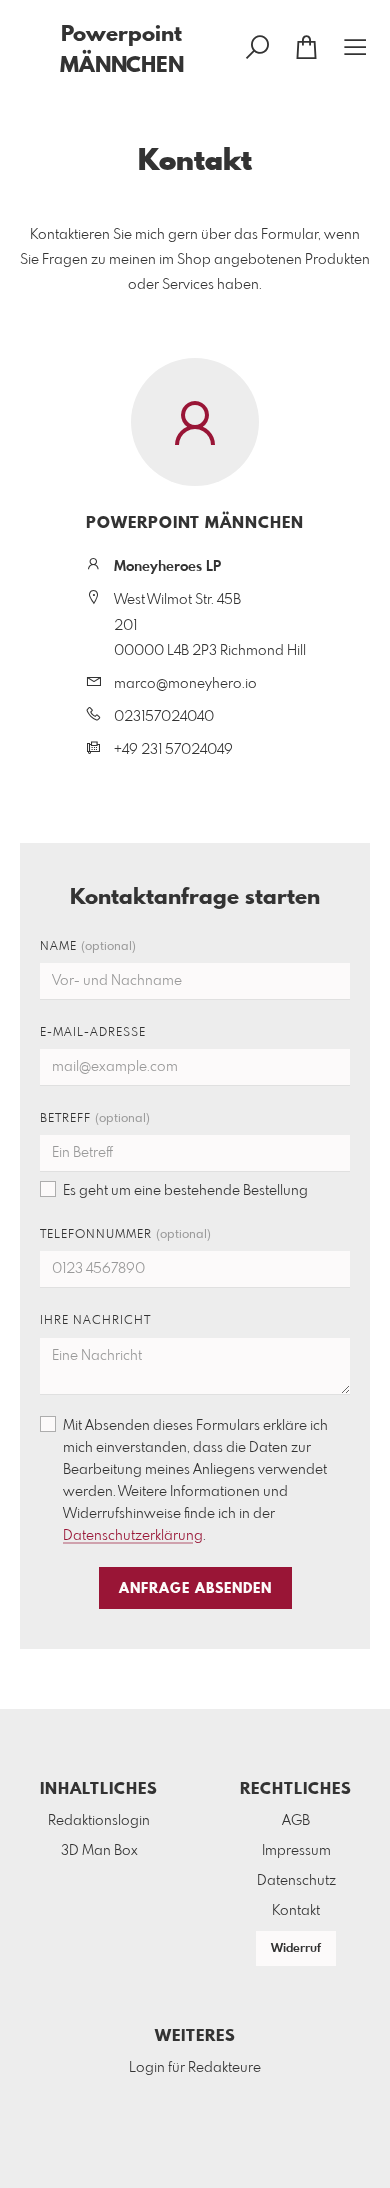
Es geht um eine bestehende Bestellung (185, 1191)
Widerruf (296, 1949)
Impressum (296, 1851)
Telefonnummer (125, 1235)
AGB (296, 1821)
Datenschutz (296, 1881)
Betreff (95, 1119)
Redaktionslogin (99, 1821)
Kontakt (296, 1911)
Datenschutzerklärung (133, 1536)
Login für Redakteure (195, 2068)
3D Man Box (99, 1851)
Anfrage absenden (195, 1589)
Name (88, 947)
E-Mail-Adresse (93, 1033)
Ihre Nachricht (95, 1321)
